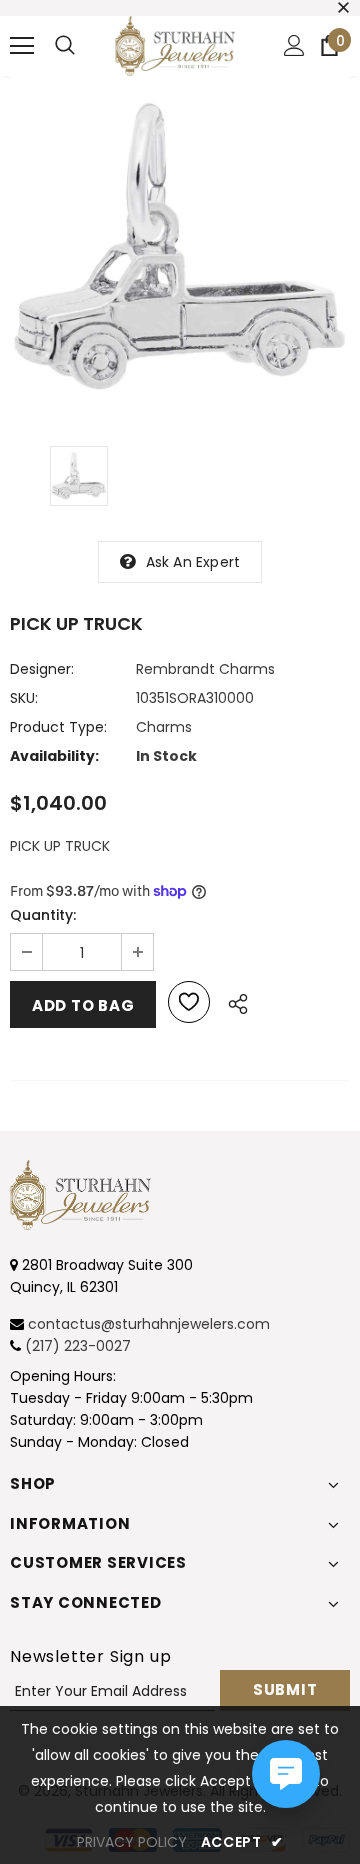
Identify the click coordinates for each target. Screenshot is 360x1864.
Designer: (42, 669)
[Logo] (175, 46)
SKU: (24, 698)
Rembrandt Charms (205, 669)
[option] (180, 246)
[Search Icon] (65, 46)
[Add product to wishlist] (189, 1002)
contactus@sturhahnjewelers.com (149, 1324)
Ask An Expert (193, 562)
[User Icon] (294, 45)
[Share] (232, 1001)
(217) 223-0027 (78, 1346)
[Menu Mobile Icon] (22, 46)
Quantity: (43, 915)
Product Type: (58, 727)
